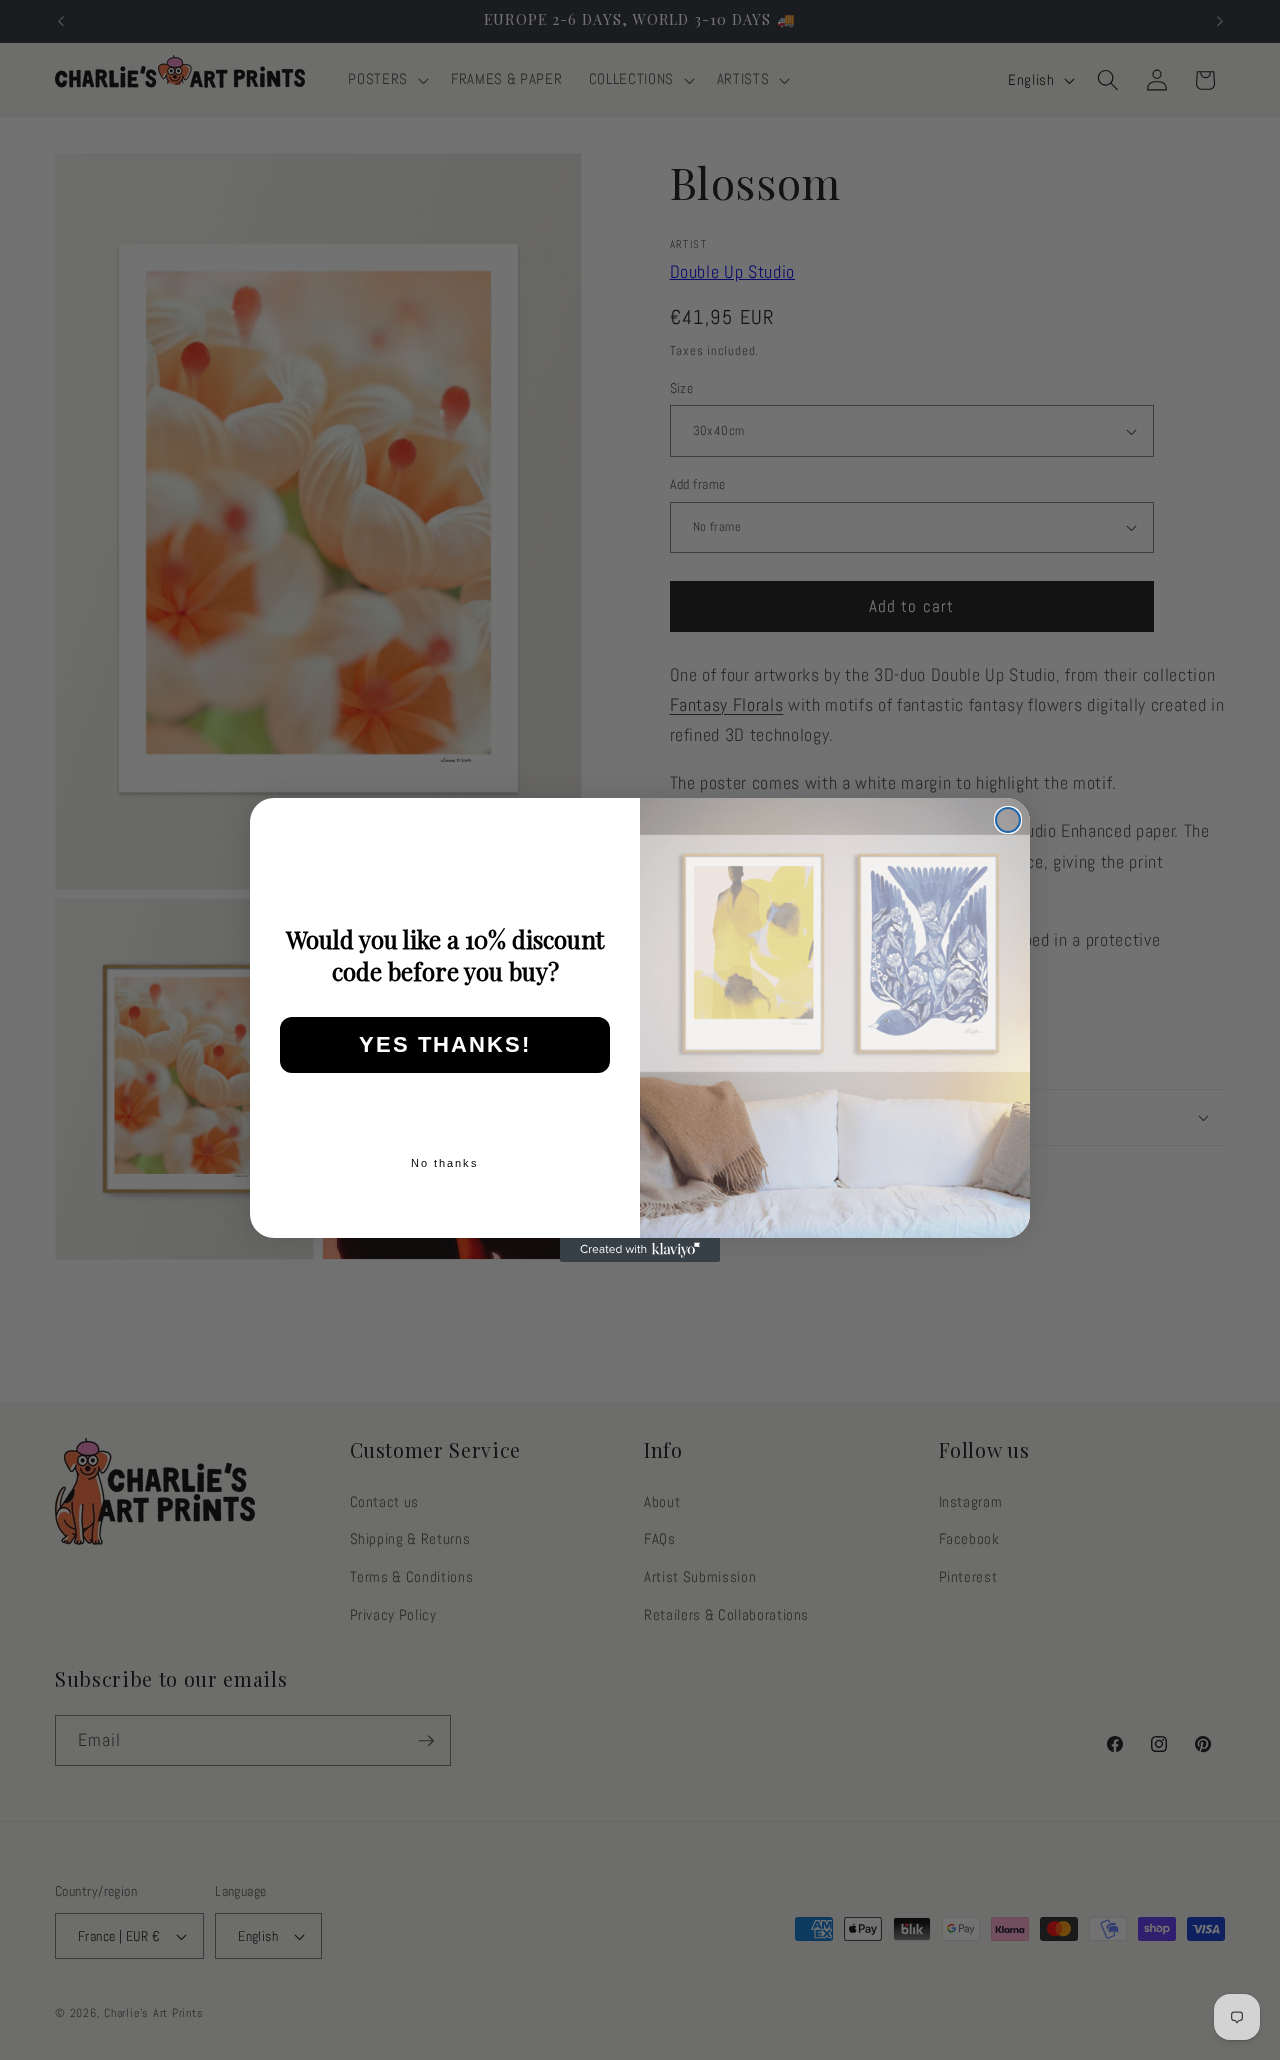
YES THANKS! (445, 1044)
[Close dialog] (1008, 820)
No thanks (445, 1163)
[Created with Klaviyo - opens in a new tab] (640, 1250)
